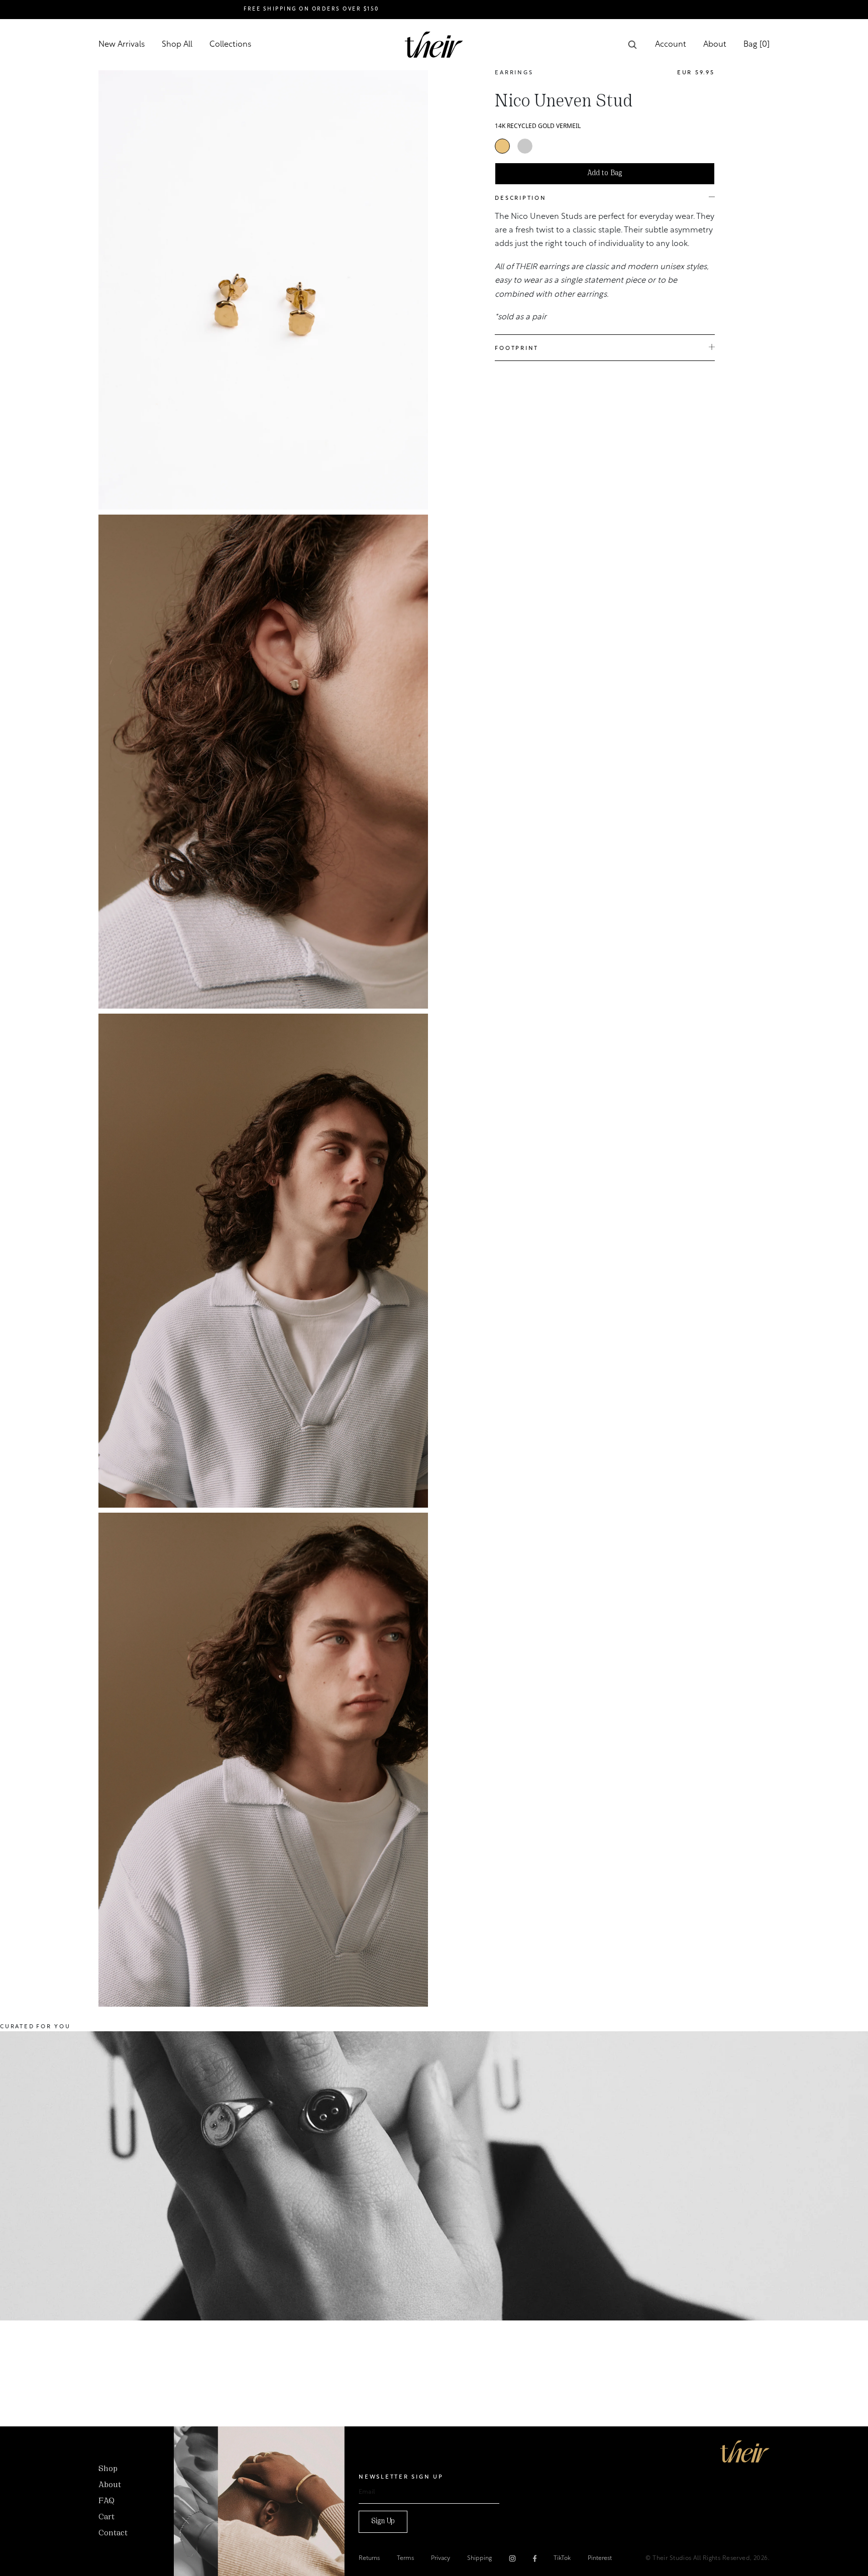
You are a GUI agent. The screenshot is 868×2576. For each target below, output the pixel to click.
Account (671, 45)
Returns (369, 2558)
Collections (230, 45)
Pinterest (600, 2558)
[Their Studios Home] (434, 45)
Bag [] (756, 45)
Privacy (441, 2558)
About (715, 45)
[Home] (745, 2451)
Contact (113, 2533)
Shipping (479, 2558)
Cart (106, 2517)
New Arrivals (122, 45)
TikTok (562, 2558)
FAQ (106, 2501)
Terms (405, 2558)
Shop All (177, 45)
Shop (108, 2469)
